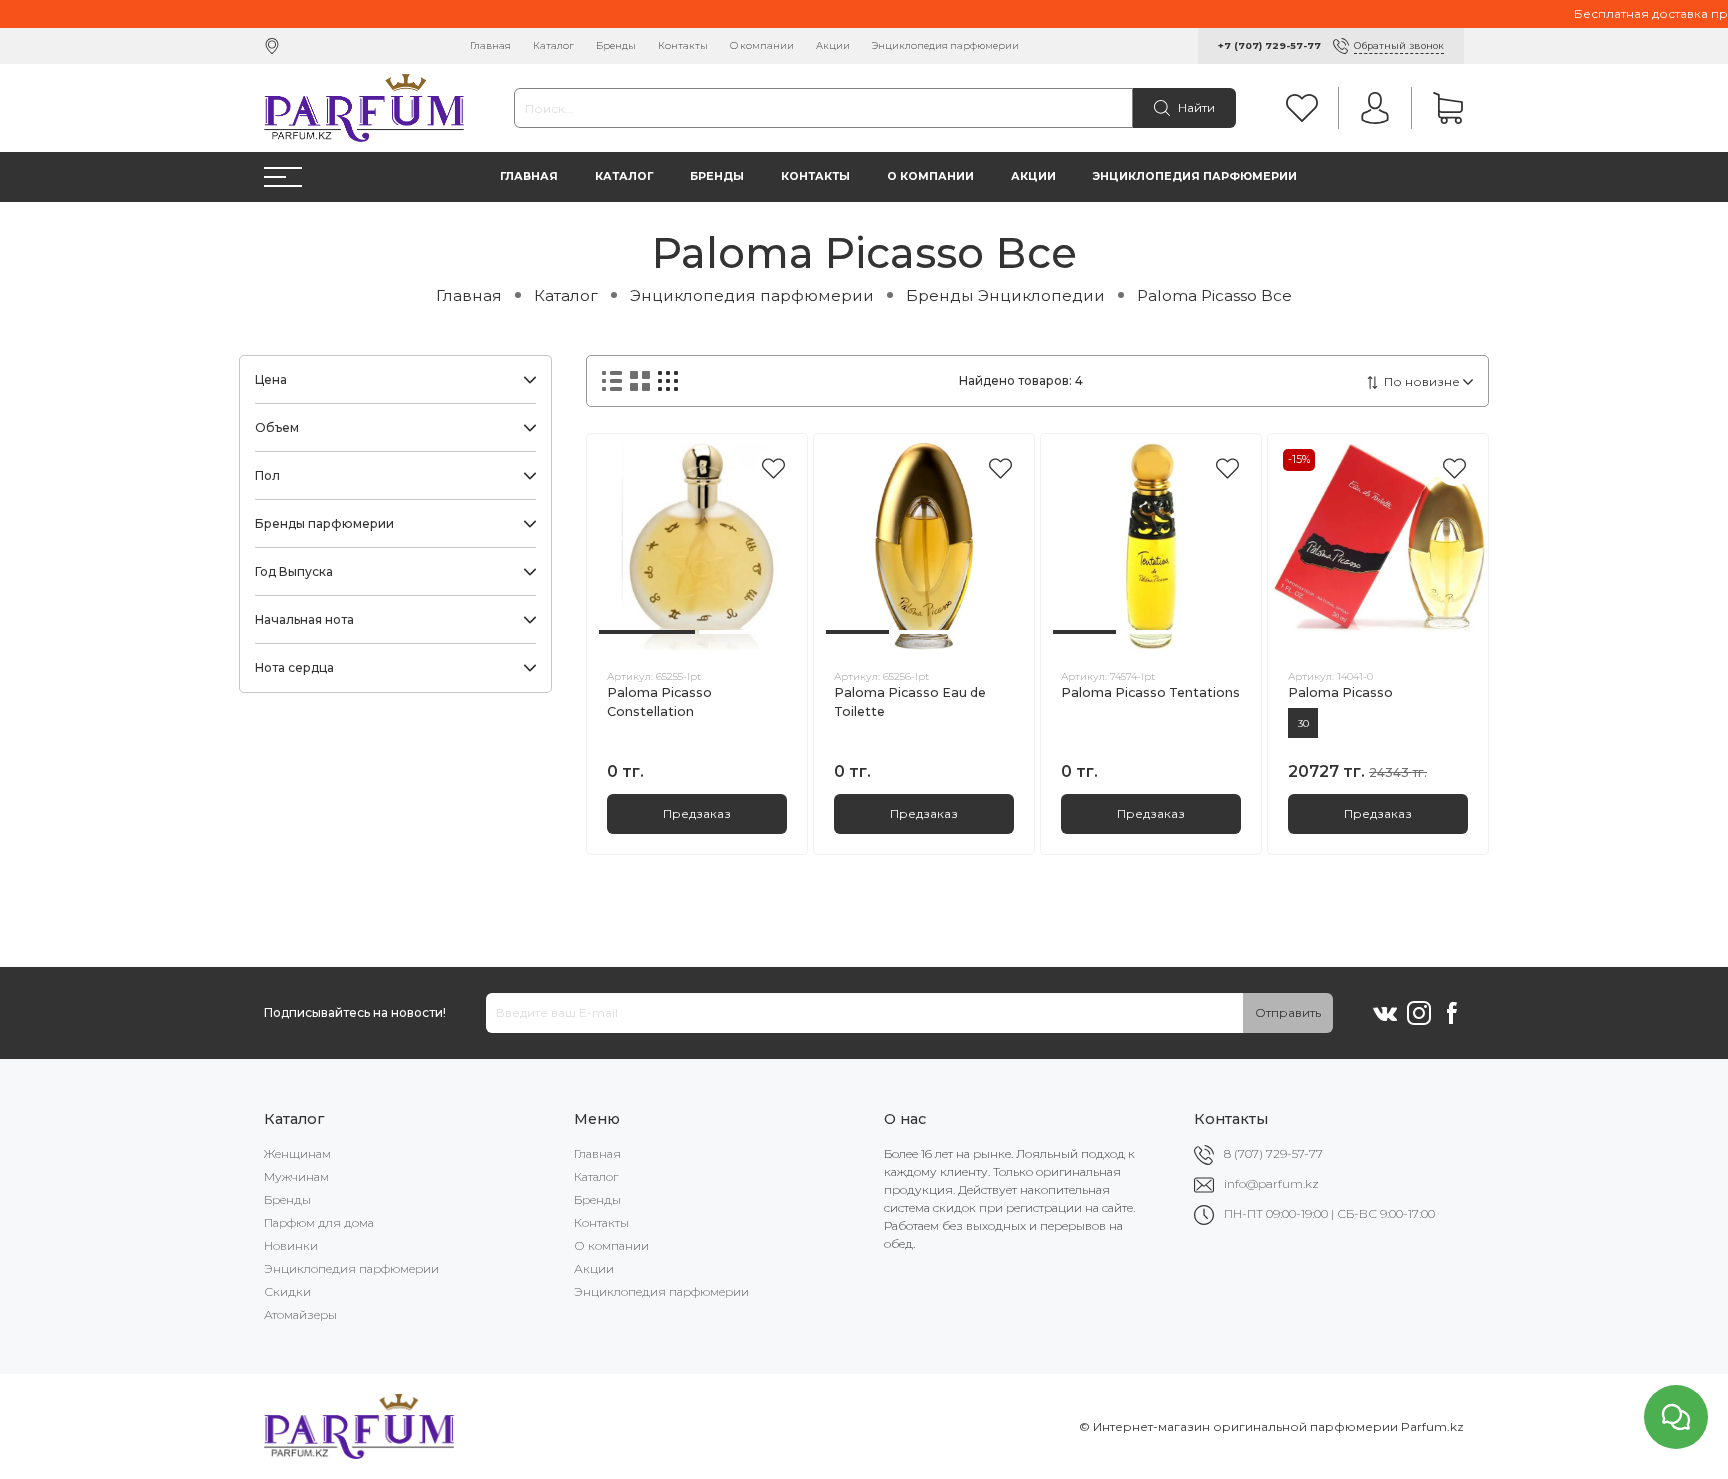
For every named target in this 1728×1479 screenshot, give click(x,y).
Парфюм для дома (319, 1222)
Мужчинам (296, 1176)
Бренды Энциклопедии (1005, 295)
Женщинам (297, 1153)
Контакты (683, 45)
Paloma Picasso (1340, 692)
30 (1303, 723)
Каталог (553, 45)
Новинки (291, 1245)
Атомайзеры (300, 1314)
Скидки (287, 1291)
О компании (762, 45)
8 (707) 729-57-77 (1273, 1153)
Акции (833, 45)
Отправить (1288, 1012)
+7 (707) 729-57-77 (1269, 45)
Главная (490, 45)
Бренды (616, 45)
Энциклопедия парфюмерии (945, 45)
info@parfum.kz (1271, 1183)
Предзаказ (697, 813)
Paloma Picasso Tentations (1150, 692)
